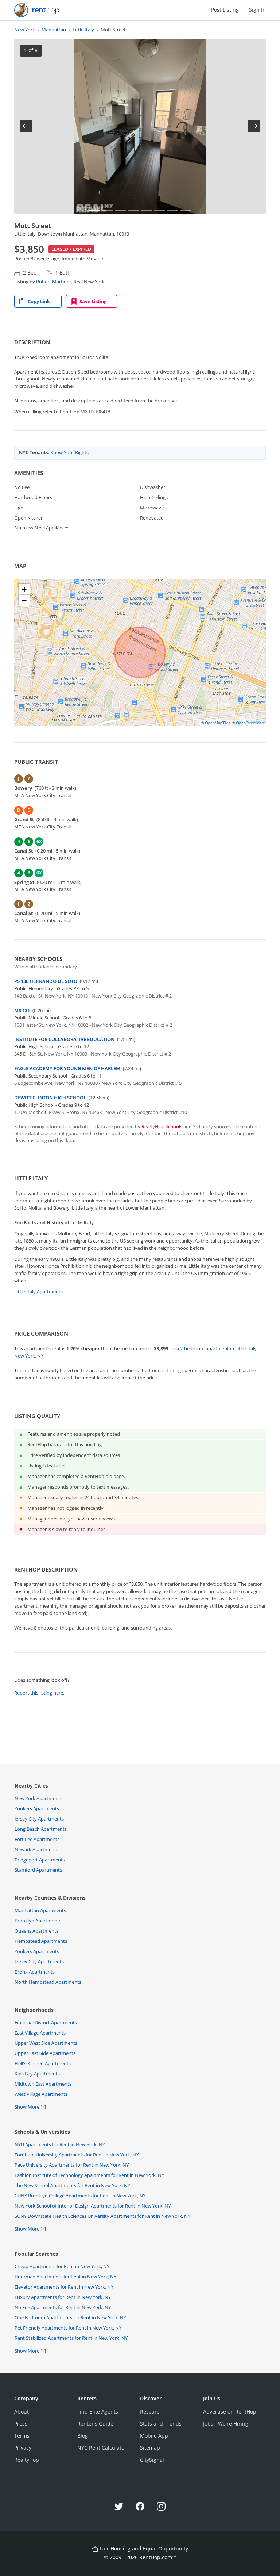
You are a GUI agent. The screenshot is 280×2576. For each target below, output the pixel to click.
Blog (83, 2436)
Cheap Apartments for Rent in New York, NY (62, 2266)
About (22, 2412)
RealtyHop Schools (162, 1126)
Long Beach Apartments (41, 1829)
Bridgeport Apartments (40, 1860)
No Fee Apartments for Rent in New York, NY (63, 2307)
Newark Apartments (36, 1849)
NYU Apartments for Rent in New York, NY (60, 2144)
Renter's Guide (95, 2424)
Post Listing (225, 10)
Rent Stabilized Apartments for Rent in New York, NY (71, 2338)
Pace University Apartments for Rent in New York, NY (72, 2165)
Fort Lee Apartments (37, 1839)
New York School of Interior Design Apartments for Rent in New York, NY (93, 2206)
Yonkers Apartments (37, 1808)
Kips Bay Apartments (37, 2074)
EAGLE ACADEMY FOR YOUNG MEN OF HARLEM (67, 1068)
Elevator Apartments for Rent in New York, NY (64, 2287)
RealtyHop (27, 2460)
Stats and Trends (161, 2424)
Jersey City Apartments (39, 1819)
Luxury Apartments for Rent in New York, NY (63, 2297)
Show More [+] (30, 2107)
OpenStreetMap (250, 723)
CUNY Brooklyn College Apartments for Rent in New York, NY (80, 2196)
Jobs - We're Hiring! (226, 2424)
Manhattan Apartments (40, 1910)
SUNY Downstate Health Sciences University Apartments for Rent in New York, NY (102, 2216)
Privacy (23, 2448)
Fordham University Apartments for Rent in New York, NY (77, 2155)
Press (21, 2424)
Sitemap (150, 2448)
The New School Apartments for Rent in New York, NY (72, 2185)
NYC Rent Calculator (102, 2448)
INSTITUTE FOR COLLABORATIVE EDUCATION (64, 1039)
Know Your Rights (69, 452)
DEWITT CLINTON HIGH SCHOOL (50, 1098)
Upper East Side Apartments (45, 2053)
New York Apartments (38, 1798)
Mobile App (154, 2436)
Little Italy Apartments (38, 1291)
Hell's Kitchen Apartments (43, 2063)
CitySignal (152, 2460)
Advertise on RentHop (230, 2412)
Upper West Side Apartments (46, 2043)
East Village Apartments (40, 2033)
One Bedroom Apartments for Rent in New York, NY (70, 2317)
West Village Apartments (41, 2094)
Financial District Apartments (46, 2022)
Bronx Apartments (35, 1972)
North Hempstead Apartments (48, 1982)
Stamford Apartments (38, 1870)
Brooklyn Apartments (38, 1921)
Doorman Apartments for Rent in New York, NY (65, 2277)
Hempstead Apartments (41, 1941)
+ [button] (24, 589)
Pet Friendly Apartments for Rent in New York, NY (68, 2328)
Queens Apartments (36, 1931)
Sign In (257, 10)
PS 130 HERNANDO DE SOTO (46, 981)
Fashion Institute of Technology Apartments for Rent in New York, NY (89, 2175)
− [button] (24, 600)
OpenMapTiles (218, 723)
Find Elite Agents (98, 2412)
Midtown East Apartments (43, 2084)
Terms (22, 2436)
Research (151, 2412)
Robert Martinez (54, 282)
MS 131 (22, 1010)
